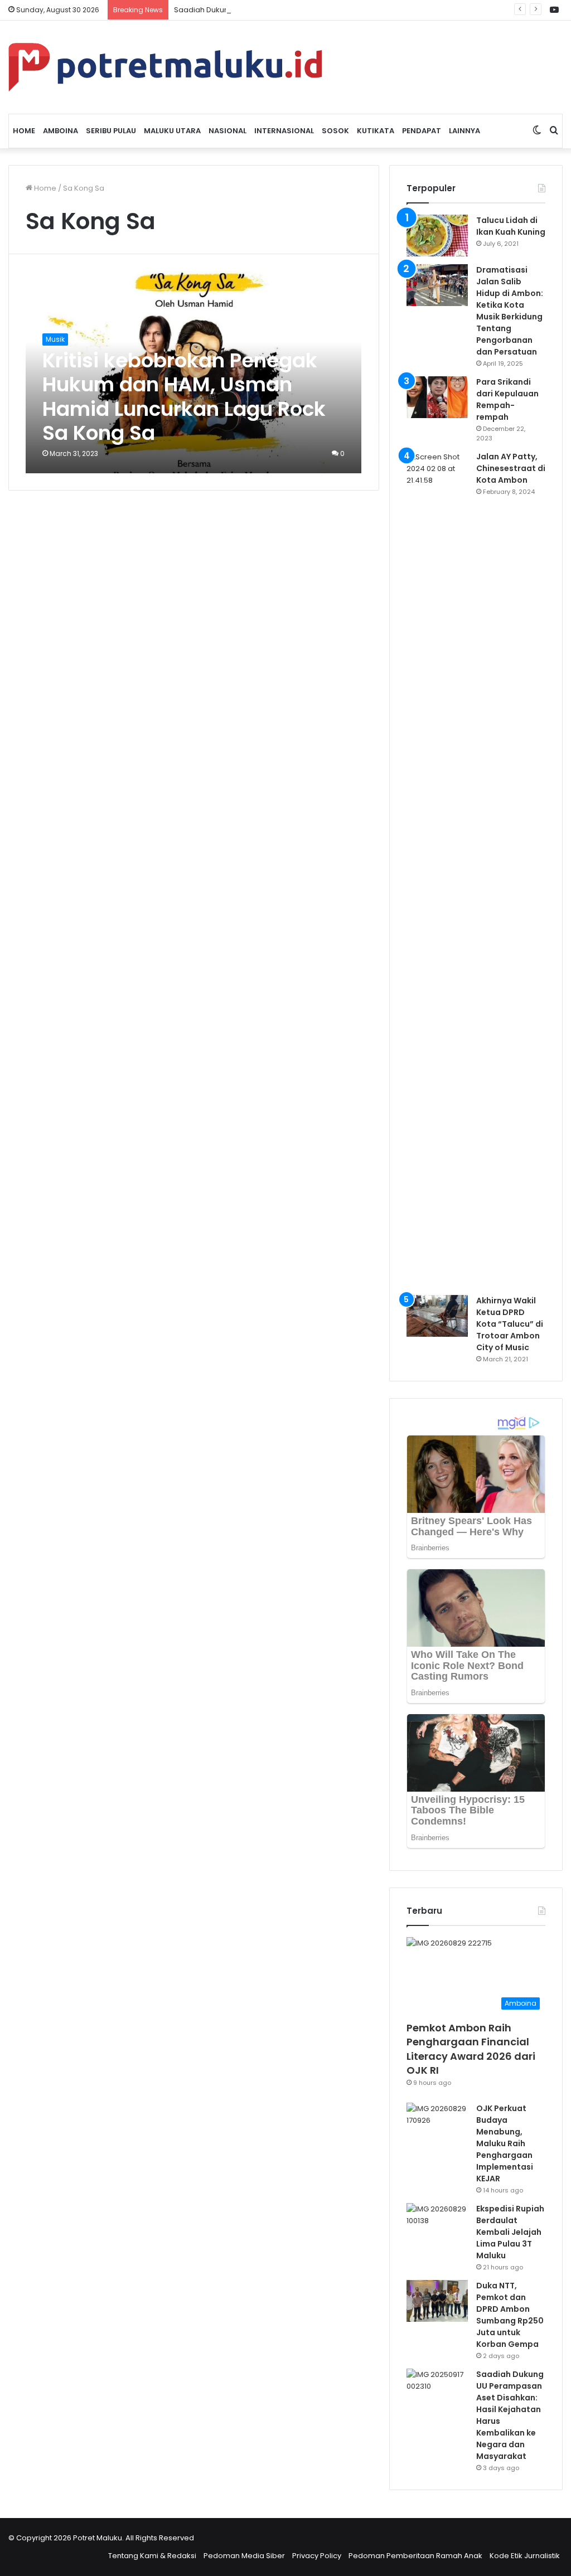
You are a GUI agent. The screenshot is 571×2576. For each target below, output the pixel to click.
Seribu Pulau (111, 131)
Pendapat (422, 131)
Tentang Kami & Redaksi (152, 2556)
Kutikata (376, 131)
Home (24, 131)
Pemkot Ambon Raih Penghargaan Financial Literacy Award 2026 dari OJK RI (471, 2049)
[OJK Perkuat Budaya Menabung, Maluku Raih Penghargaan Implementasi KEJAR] (437, 2124)
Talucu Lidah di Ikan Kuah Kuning (511, 226)
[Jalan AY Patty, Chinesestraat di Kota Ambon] (437, 869)
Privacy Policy (317, 2556)
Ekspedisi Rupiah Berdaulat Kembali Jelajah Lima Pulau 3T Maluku (510, 2232)
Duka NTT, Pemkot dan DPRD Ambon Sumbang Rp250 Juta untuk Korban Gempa (510, 2315)
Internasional (284, 131)
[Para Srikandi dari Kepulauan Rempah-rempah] (437, 397)
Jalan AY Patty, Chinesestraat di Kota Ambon (511, 468)
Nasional (228, 131)
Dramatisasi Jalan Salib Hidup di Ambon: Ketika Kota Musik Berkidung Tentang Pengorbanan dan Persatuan (510, 311)
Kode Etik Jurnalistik (525, 2556)
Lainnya (464, 131)
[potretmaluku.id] (165, 67)
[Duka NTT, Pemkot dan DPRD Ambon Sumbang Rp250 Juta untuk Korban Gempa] (437, 2301)
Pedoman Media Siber (244, 2556)
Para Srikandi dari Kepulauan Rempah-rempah (507, 399)
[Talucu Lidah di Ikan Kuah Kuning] (437, 236)
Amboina (61, 131)
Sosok (335, 131)
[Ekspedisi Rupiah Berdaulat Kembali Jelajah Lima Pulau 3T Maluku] (437, 2224)
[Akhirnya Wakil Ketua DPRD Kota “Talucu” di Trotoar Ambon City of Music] (437, 1316)
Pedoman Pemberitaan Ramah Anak (415, 2556)
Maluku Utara (172, 131)
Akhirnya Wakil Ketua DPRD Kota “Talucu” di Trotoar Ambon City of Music (510, 1324)
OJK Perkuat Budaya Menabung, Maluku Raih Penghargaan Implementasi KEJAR (505, 2143)
